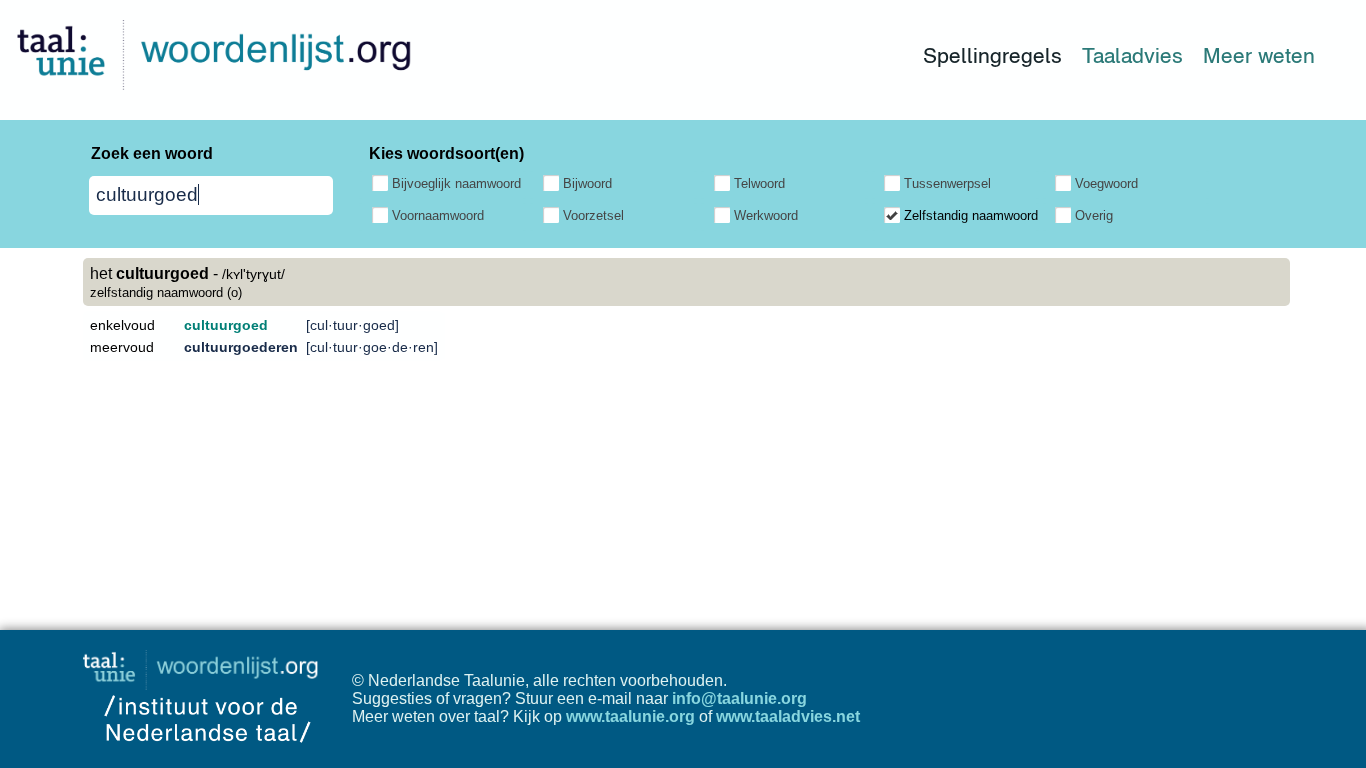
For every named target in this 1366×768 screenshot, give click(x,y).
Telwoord (759, 183)
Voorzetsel (593, 215)
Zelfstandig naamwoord (971, 215)
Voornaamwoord (438, 215)
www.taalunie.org (630, 716)
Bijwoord (587, 183)
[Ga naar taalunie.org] (204, 664)
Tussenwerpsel (947, 183)
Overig (1094, 215)
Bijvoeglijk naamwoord (456, 183)
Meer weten (1259, 55)
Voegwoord (1106, 183)
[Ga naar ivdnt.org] (207, 758)
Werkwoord (766, 215)
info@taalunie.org (739, 698)
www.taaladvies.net (788, 716)
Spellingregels (992, 55)
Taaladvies (1132, 55)
